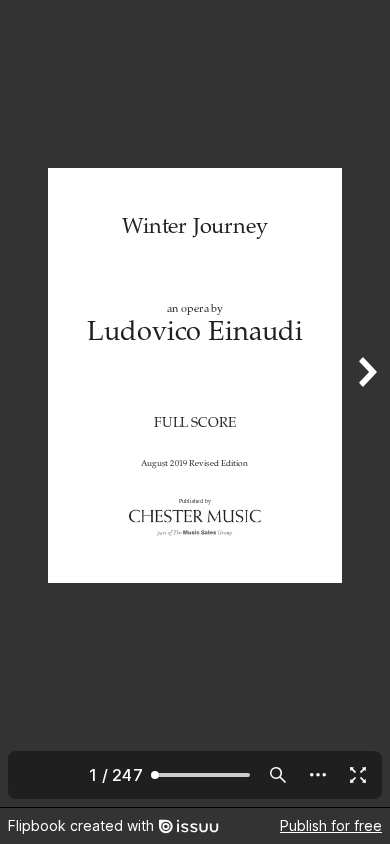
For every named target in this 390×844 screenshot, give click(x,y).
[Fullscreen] (358, 775)
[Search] (278, 775)
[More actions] (318, 775)
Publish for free (331, 825)
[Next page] (366, 403)
